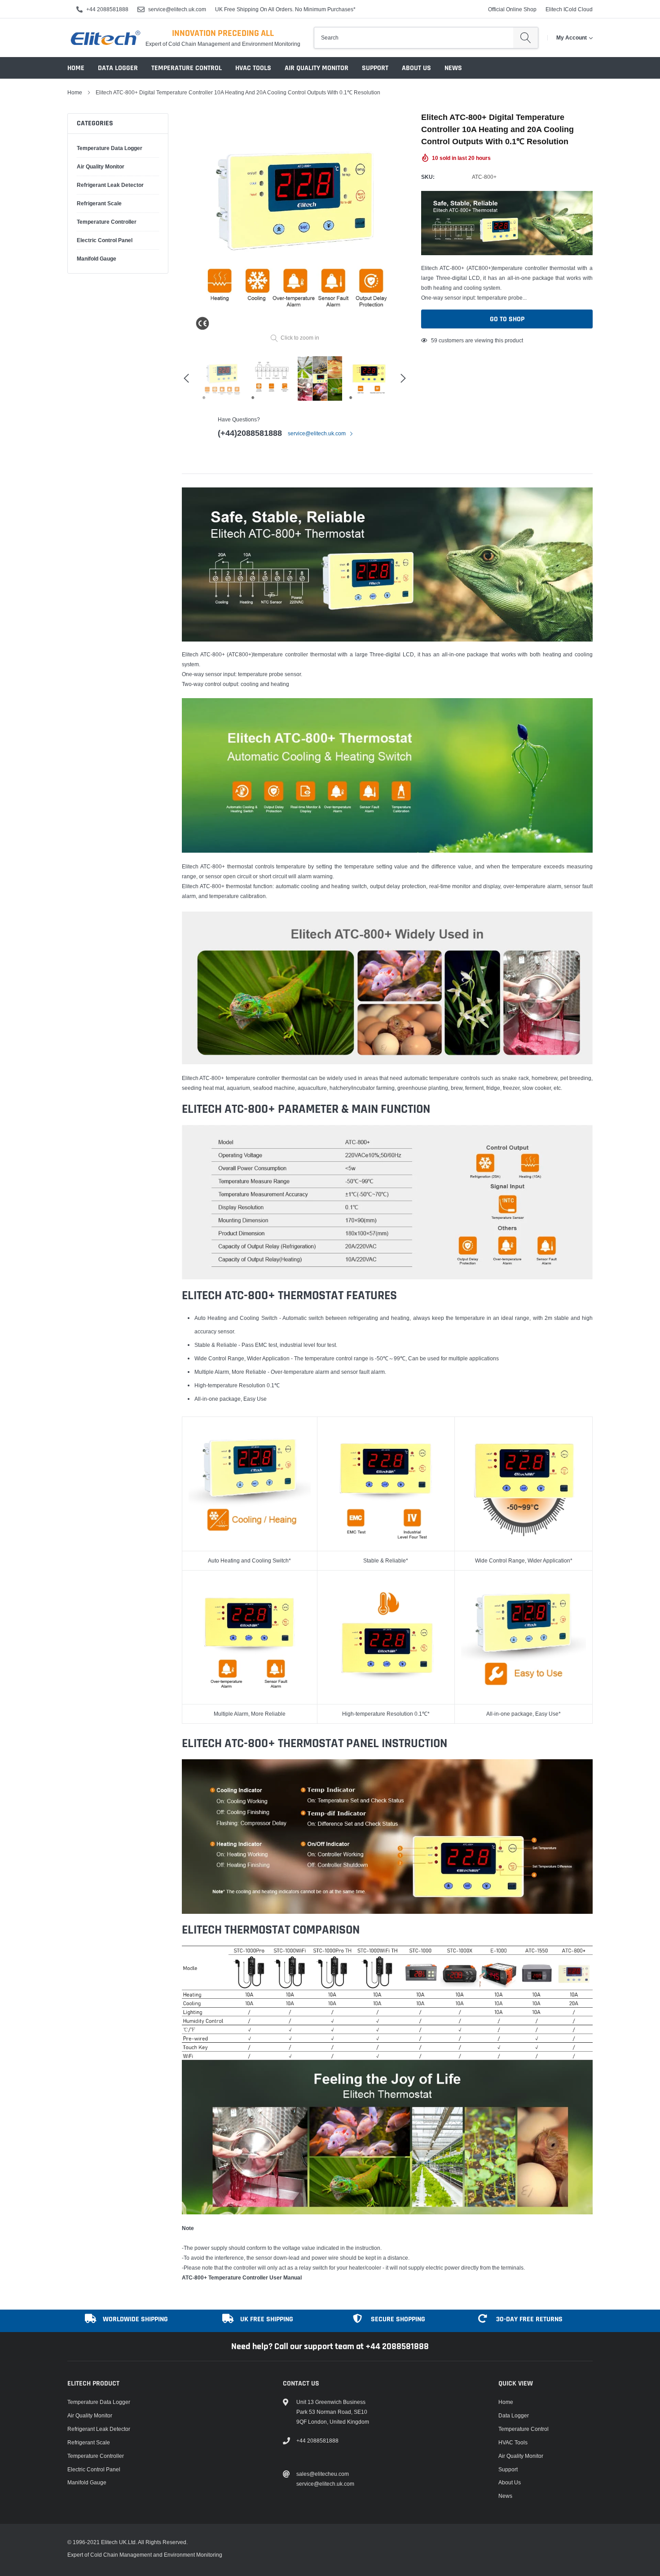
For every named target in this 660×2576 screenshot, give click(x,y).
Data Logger (118, 68)
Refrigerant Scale (99, 203)
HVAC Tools (253, 68)
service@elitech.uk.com (177, 9)
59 (434, 340)
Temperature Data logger (110, 148)
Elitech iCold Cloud (569, 9)
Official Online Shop (512, 9)
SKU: (428, 177)
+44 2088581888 (107, 9)
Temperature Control (187, 68)
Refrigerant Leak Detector (110, 185)
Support (375, 68)
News (453, 68)
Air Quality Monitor (317, 68)
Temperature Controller (107, 222)
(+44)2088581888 (250, 433)
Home (76, 68)
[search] (526, 38)
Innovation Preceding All (223, 33)
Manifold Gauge (97, 259)
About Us (416, 68)
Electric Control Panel (105, 240)
